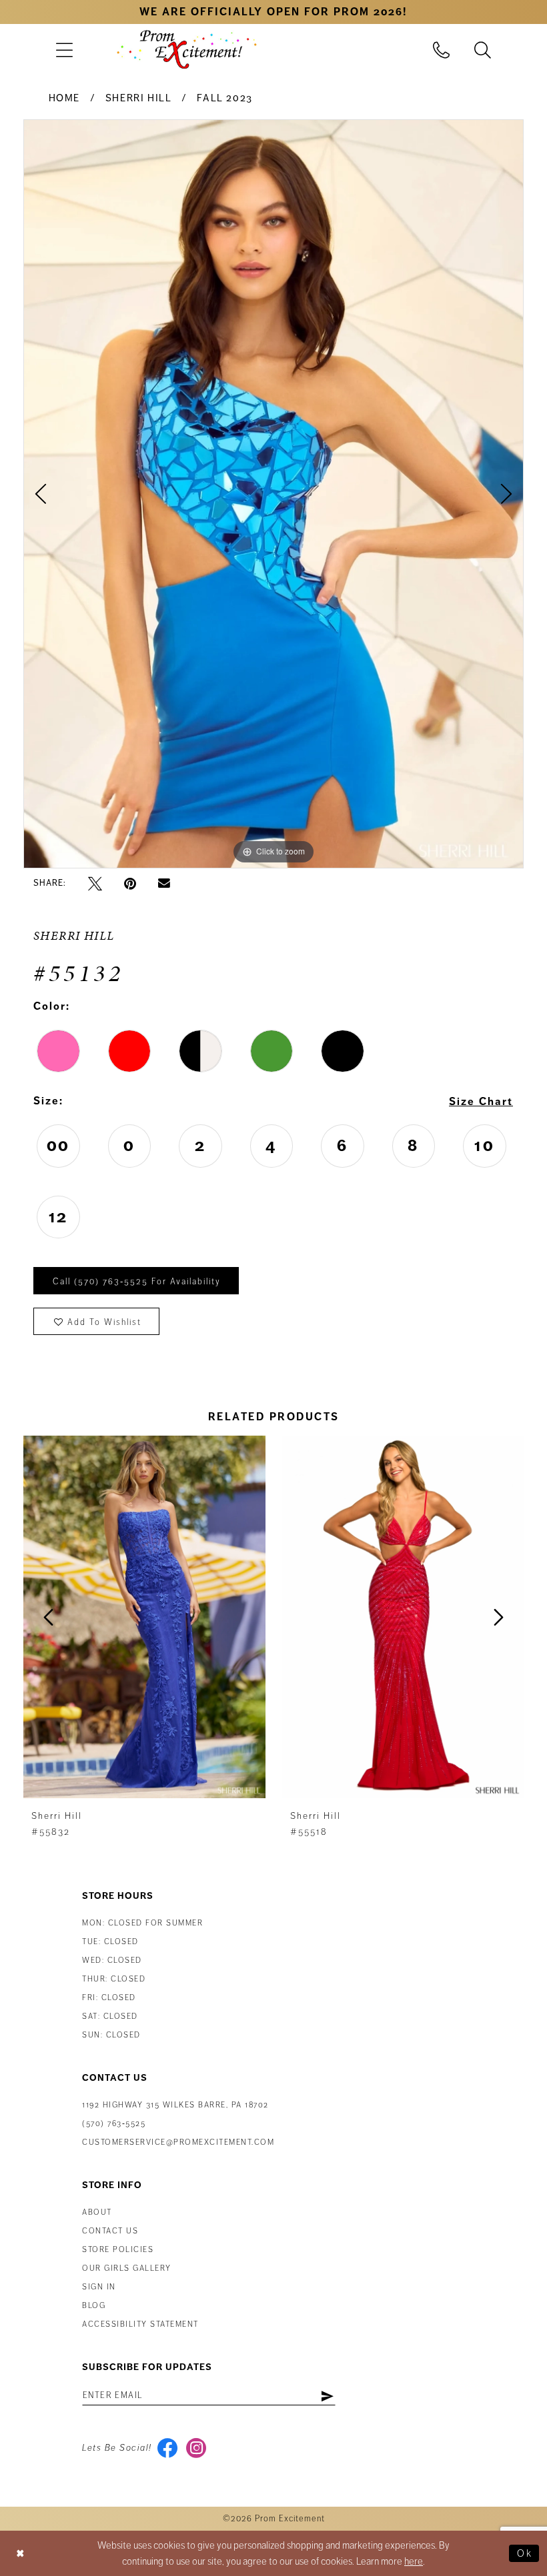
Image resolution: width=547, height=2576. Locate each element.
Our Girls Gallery (127, 2268)
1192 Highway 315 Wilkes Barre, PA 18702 (175, 2105)
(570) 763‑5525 (114, 2124)
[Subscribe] (327, 2395)
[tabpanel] (273, 494)
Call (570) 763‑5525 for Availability (137, 1282)
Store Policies (118, 2250)
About (97, 2212)
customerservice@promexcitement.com (178, 2142)
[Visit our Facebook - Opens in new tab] (168, 2448)
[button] (64, 50)
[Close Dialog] (21, 2554)
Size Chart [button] (481, 1102)
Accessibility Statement (140, 2324)
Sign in (99, 2287)
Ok (525, 2553)
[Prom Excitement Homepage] (187, 49)
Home (64, 98)
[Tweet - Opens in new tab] (95, 883)
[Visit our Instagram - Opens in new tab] (196, 2448)
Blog (94, 2306)
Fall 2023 (225, 98)
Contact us (110, 2231)
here (414, 2561)
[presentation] (144, 1617)
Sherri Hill (139, 98)
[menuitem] (64, 50)
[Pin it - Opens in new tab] (130, 883)
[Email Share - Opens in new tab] (164, 884)
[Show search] (483, 50)
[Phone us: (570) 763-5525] (442, 50)
